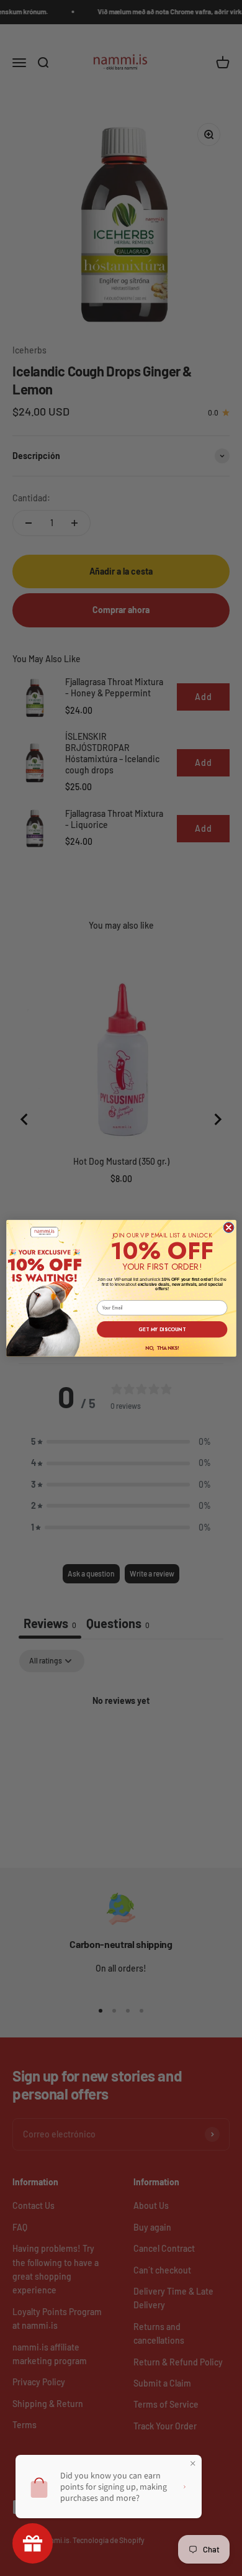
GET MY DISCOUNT (162, 1329)
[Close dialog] (229, 1227)
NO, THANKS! (162, 1347)
